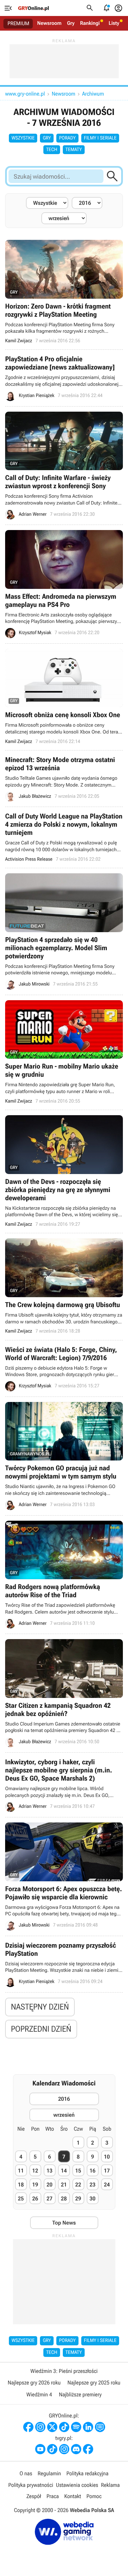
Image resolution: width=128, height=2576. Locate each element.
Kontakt (73, 2496)
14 (64, 2171)
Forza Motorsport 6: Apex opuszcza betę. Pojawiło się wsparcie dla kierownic (64, 1877)
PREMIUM (18, 23)
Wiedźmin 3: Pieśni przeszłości (64, 2371)
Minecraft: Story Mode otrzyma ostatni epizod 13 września (64, 779)
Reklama (110, 2485)
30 (92, 2199)
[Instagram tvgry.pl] (64, 2449)
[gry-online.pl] (33, 8)
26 (35, 2199)
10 (107, 2157)
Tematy (74, 150)
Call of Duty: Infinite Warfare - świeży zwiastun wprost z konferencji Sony (64, 466)
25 (21, 2199)
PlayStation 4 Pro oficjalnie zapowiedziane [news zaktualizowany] (64, 378)
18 (21, 2185)
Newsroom (49, 23)
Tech (52, 150)
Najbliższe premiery (80, 2395)
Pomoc (94, 2496)
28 (64, 2199)
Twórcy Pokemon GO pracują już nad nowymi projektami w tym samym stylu (64, 1456)
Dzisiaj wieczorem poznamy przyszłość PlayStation (64, 1964)
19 (35, 2185)
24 (107, 2185)
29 (78, 2199)
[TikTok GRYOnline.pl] (64, 2427)
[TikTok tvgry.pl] (52, 2449)
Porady (67, 138)
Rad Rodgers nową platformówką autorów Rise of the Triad (64, 1575)
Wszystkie (23, 138)
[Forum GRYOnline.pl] (100, 2427)
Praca (53, 2496)
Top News (64, 2223)
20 (49, 2185)
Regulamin (49, 2473)
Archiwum (93, 94)
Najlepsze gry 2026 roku (34, 2383)
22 (78, 2185)
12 (35, 2171)
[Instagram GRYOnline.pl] (40, 2427)
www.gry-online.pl (25, 94)
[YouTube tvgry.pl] (40, 2449)
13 (49, 2171)
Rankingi (90, 23)
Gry (71, 23)
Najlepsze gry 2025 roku (94, 2383)
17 (107, 2171)
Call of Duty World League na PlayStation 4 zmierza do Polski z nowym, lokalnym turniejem (64, 837)
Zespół (34, 2496)
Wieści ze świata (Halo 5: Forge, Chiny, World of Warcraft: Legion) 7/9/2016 (64, 1368)
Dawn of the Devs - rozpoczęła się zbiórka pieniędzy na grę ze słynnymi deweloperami (64, 1171)
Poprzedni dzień (41, 2029)
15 (78, 2171)
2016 (64, 2099)
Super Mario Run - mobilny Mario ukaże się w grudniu (64, 1052)
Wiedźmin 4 (39, 2395)
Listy (114, 23)
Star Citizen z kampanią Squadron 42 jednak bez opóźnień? (64, 1693)
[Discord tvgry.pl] (76, 2449)
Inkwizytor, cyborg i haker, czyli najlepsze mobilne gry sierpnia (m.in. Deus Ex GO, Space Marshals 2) (64, 1785)
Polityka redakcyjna (88, 2473)
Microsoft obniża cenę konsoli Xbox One (64, 697)
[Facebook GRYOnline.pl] (28, 2427)
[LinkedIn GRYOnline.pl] (88, 2427)
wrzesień (64, 2115)
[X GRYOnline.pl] (52, 2427)
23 (92, 2185)
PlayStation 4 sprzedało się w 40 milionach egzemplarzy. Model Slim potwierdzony (64, 931)
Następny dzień (40, 2007)
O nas (26, 2473)
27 (49, 2199)
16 (92, 2171)
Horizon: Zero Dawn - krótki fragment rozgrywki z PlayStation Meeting (64, 292)
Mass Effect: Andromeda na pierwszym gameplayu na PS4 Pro (64, 584)
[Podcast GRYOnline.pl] (76, 2427)
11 (21, 2171)
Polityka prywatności (31, 2485)
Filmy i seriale (100, 138)
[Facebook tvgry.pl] (88, 2449)
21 (64, 2185)
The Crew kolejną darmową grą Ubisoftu (64, 1286)
